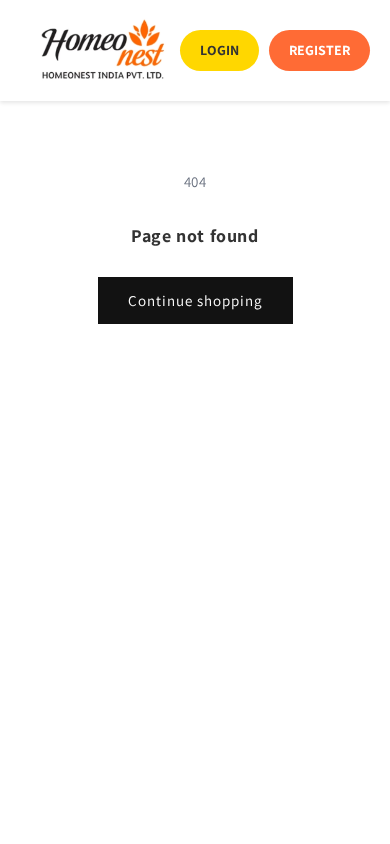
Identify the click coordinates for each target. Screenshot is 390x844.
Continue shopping (195, 300)
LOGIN (219, 50)
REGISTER (319, 50)
